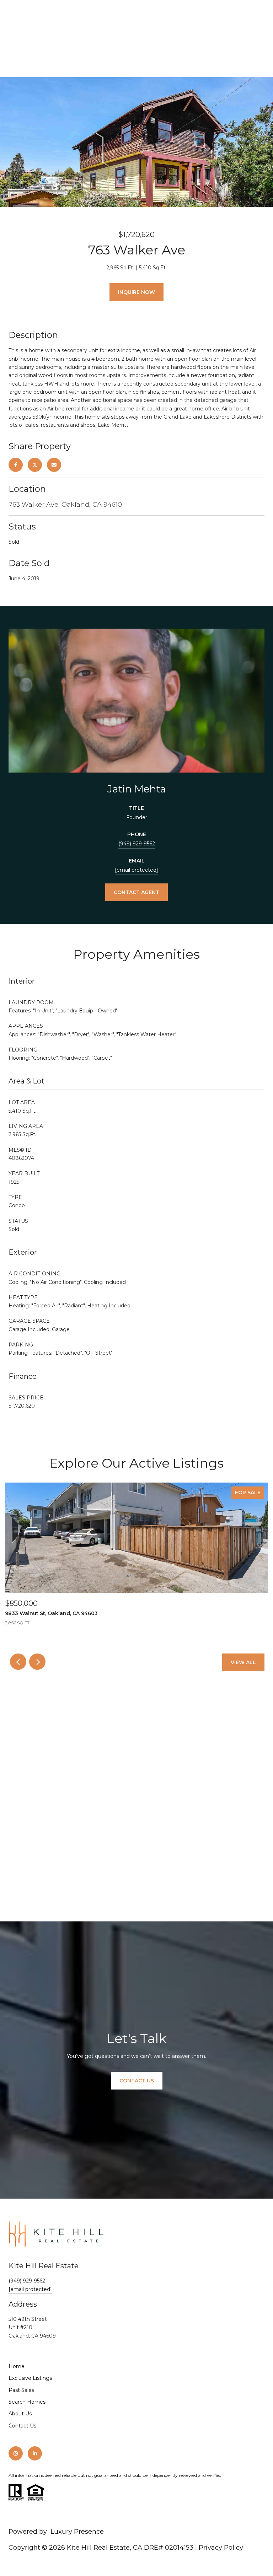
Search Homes (27, 2402)
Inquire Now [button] (136, 292)
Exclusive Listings (30, 2378)
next (37, 1662)
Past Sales (21, 2390)
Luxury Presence (77, 2532)
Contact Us (22, 2426)
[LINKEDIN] (35, 2453)
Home (17, 2366)
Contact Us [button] (137, 2081)
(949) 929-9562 (137, 844)
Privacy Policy (221, 2548)
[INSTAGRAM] (16, 2453)
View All (243, 1662)
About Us (20, 2414)
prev (18, 1662)
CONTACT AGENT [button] (136, 892)
